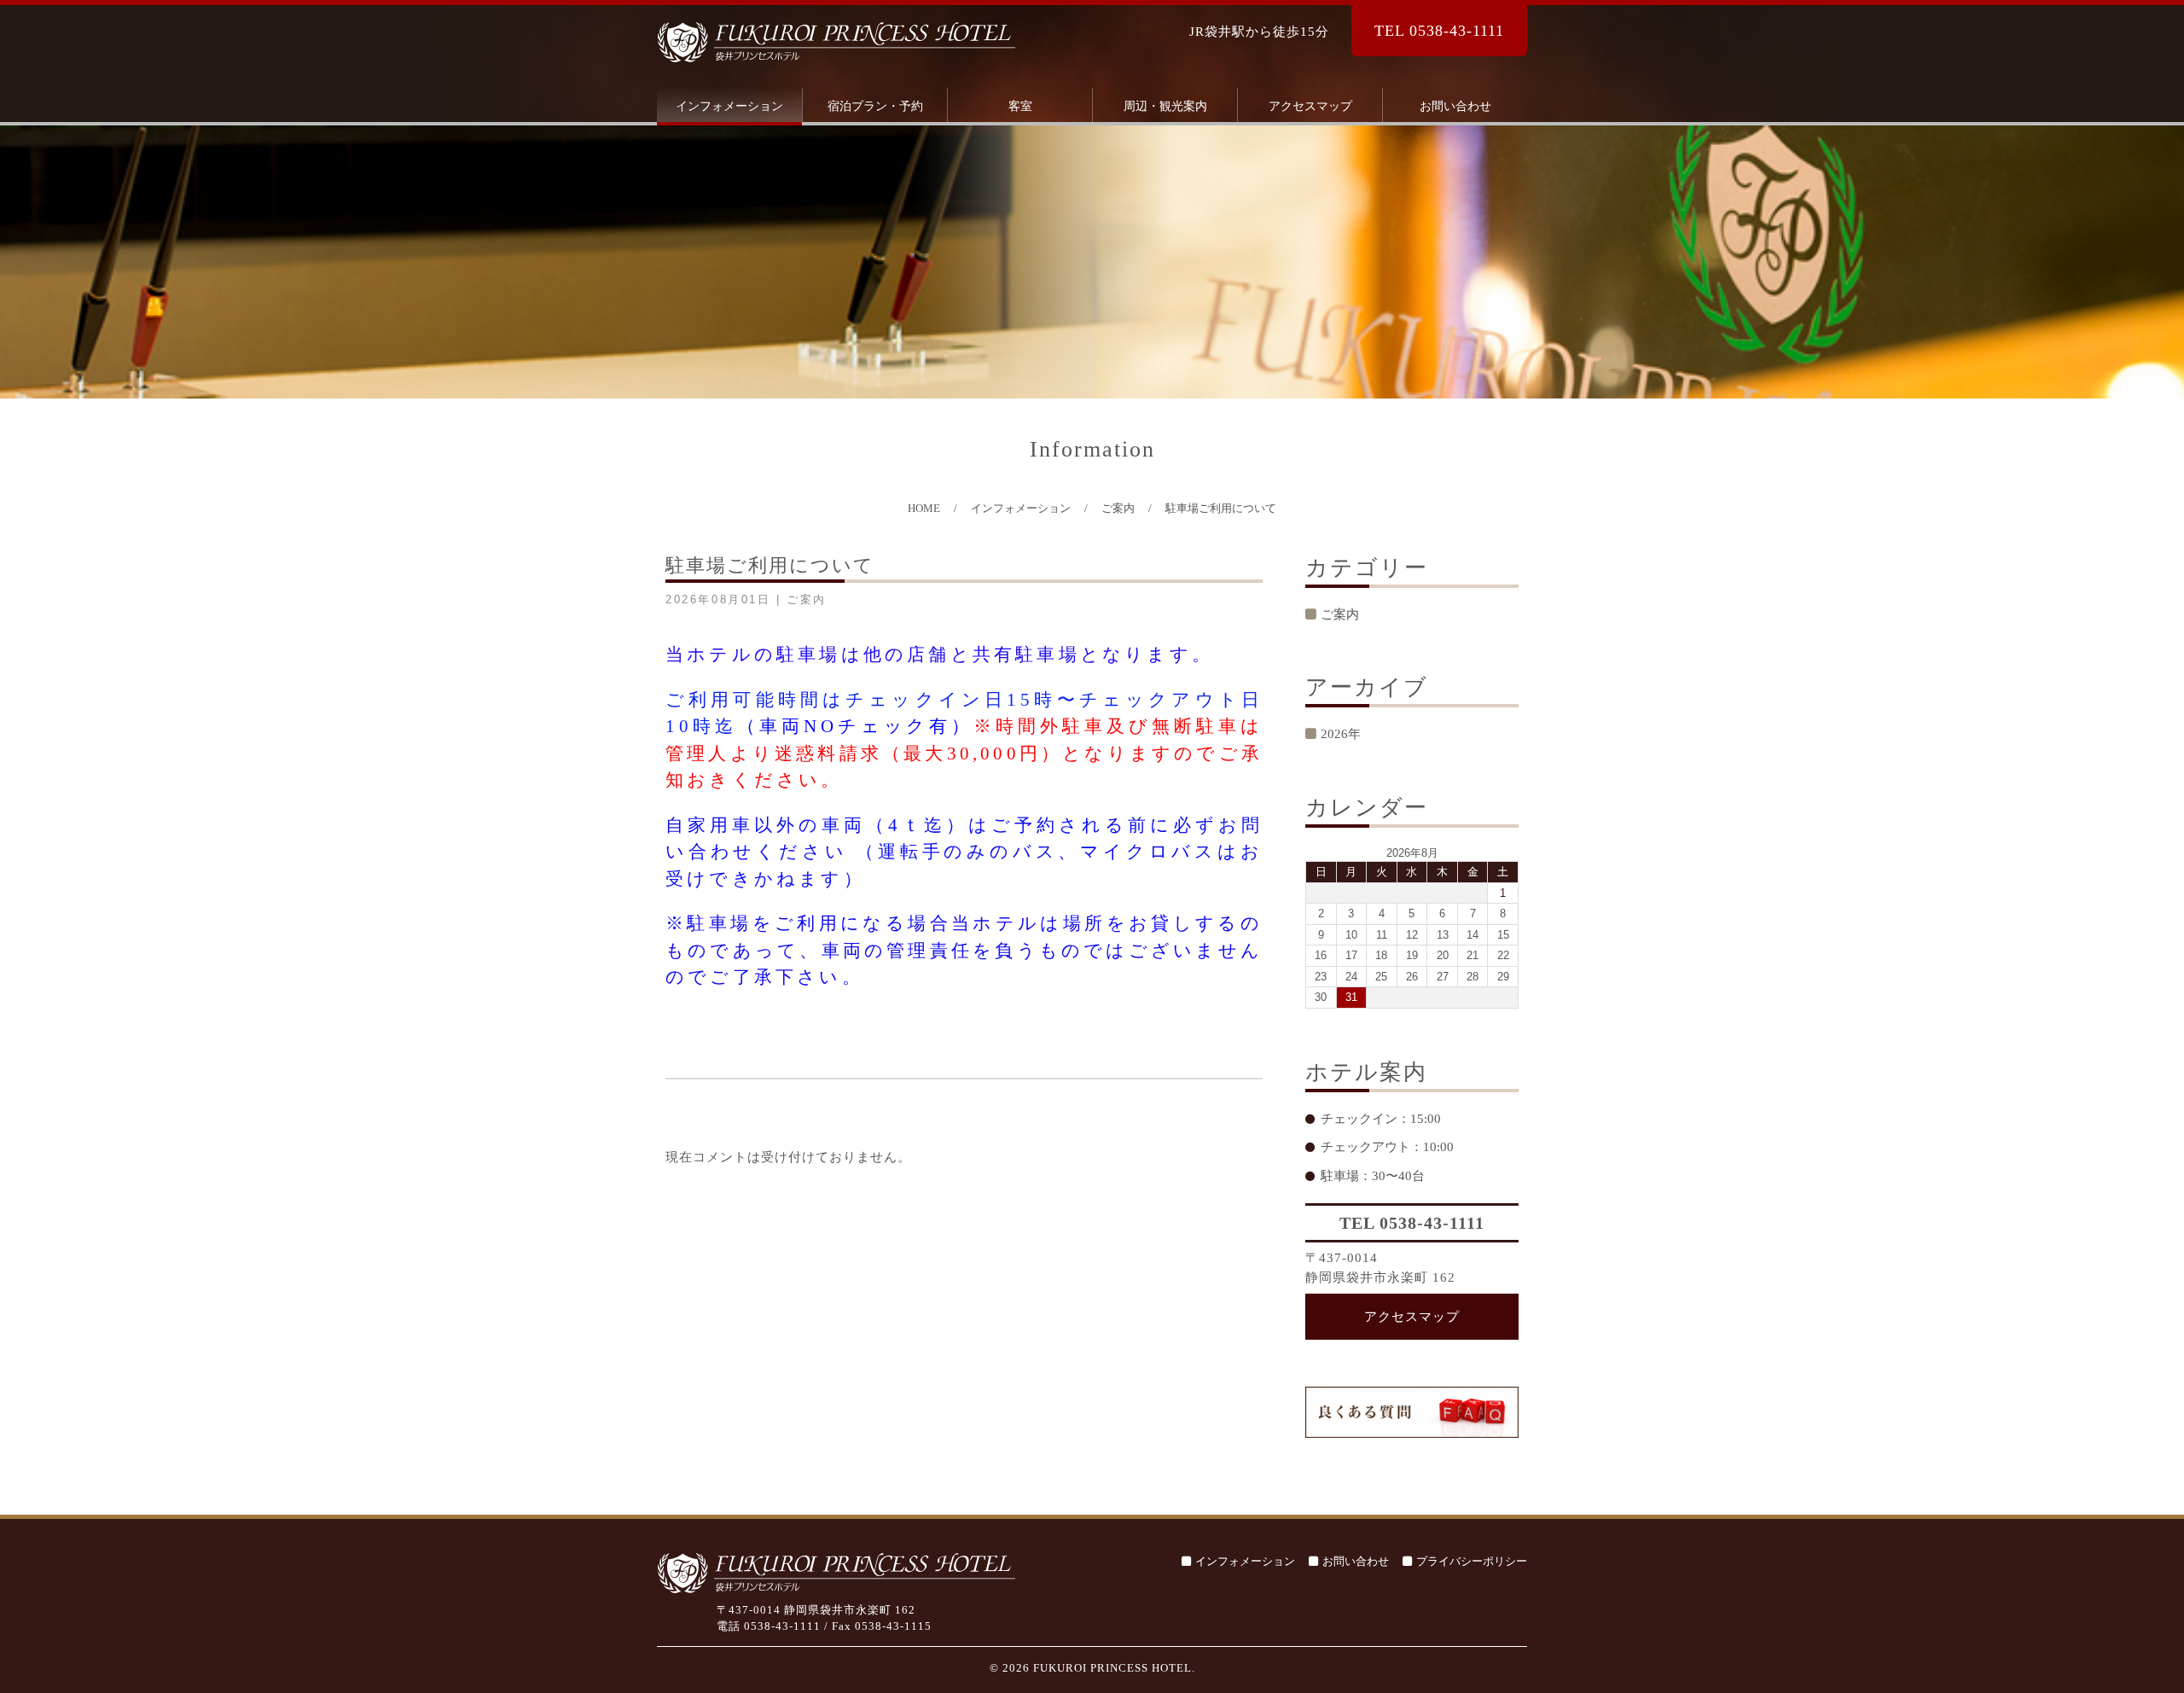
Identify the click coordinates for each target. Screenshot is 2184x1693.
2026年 (1341, 734)
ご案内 (1118, 508)
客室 (1020, 106)
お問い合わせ (1455, 106)
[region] (1092, 262)
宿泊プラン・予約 (875, 106)
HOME (924, 508)
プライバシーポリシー (1472, 1561)
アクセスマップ (1310, 106)
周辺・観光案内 (1165, 106)
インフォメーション (729, 106)
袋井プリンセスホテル (836, 42)
